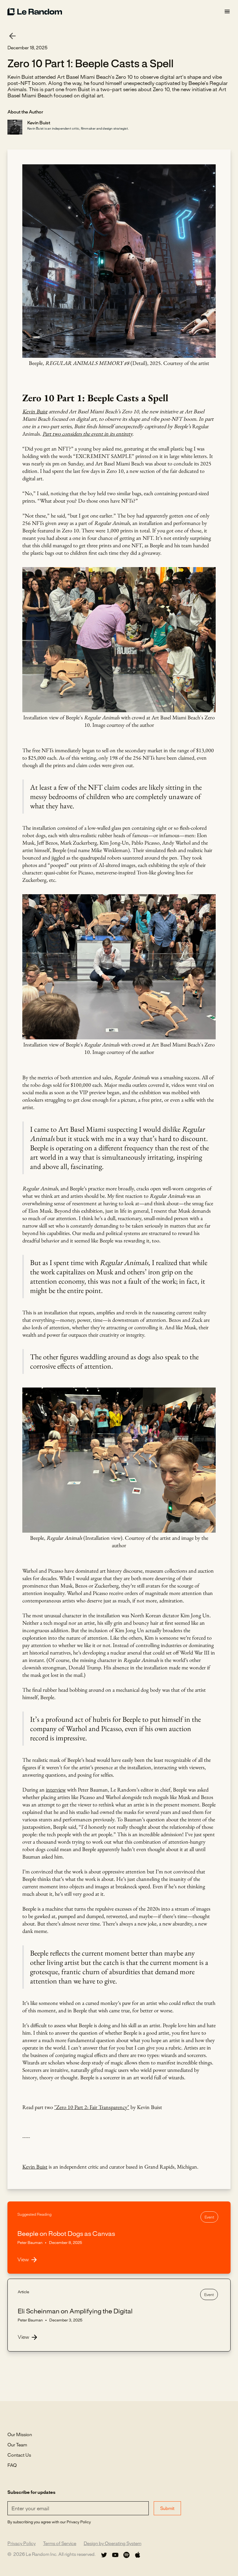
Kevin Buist (35, 2167)
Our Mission (20, 2435)
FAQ (12, 2466)
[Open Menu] (227, 12)
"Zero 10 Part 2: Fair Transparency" (92, 2107)
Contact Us (19, 2455)
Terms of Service (60, 2544)
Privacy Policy (22, 2544)
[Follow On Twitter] (104, 2555)
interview (56, 1790)
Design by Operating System (112, 2544)
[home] (116, 11)
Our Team (17, 2445)
